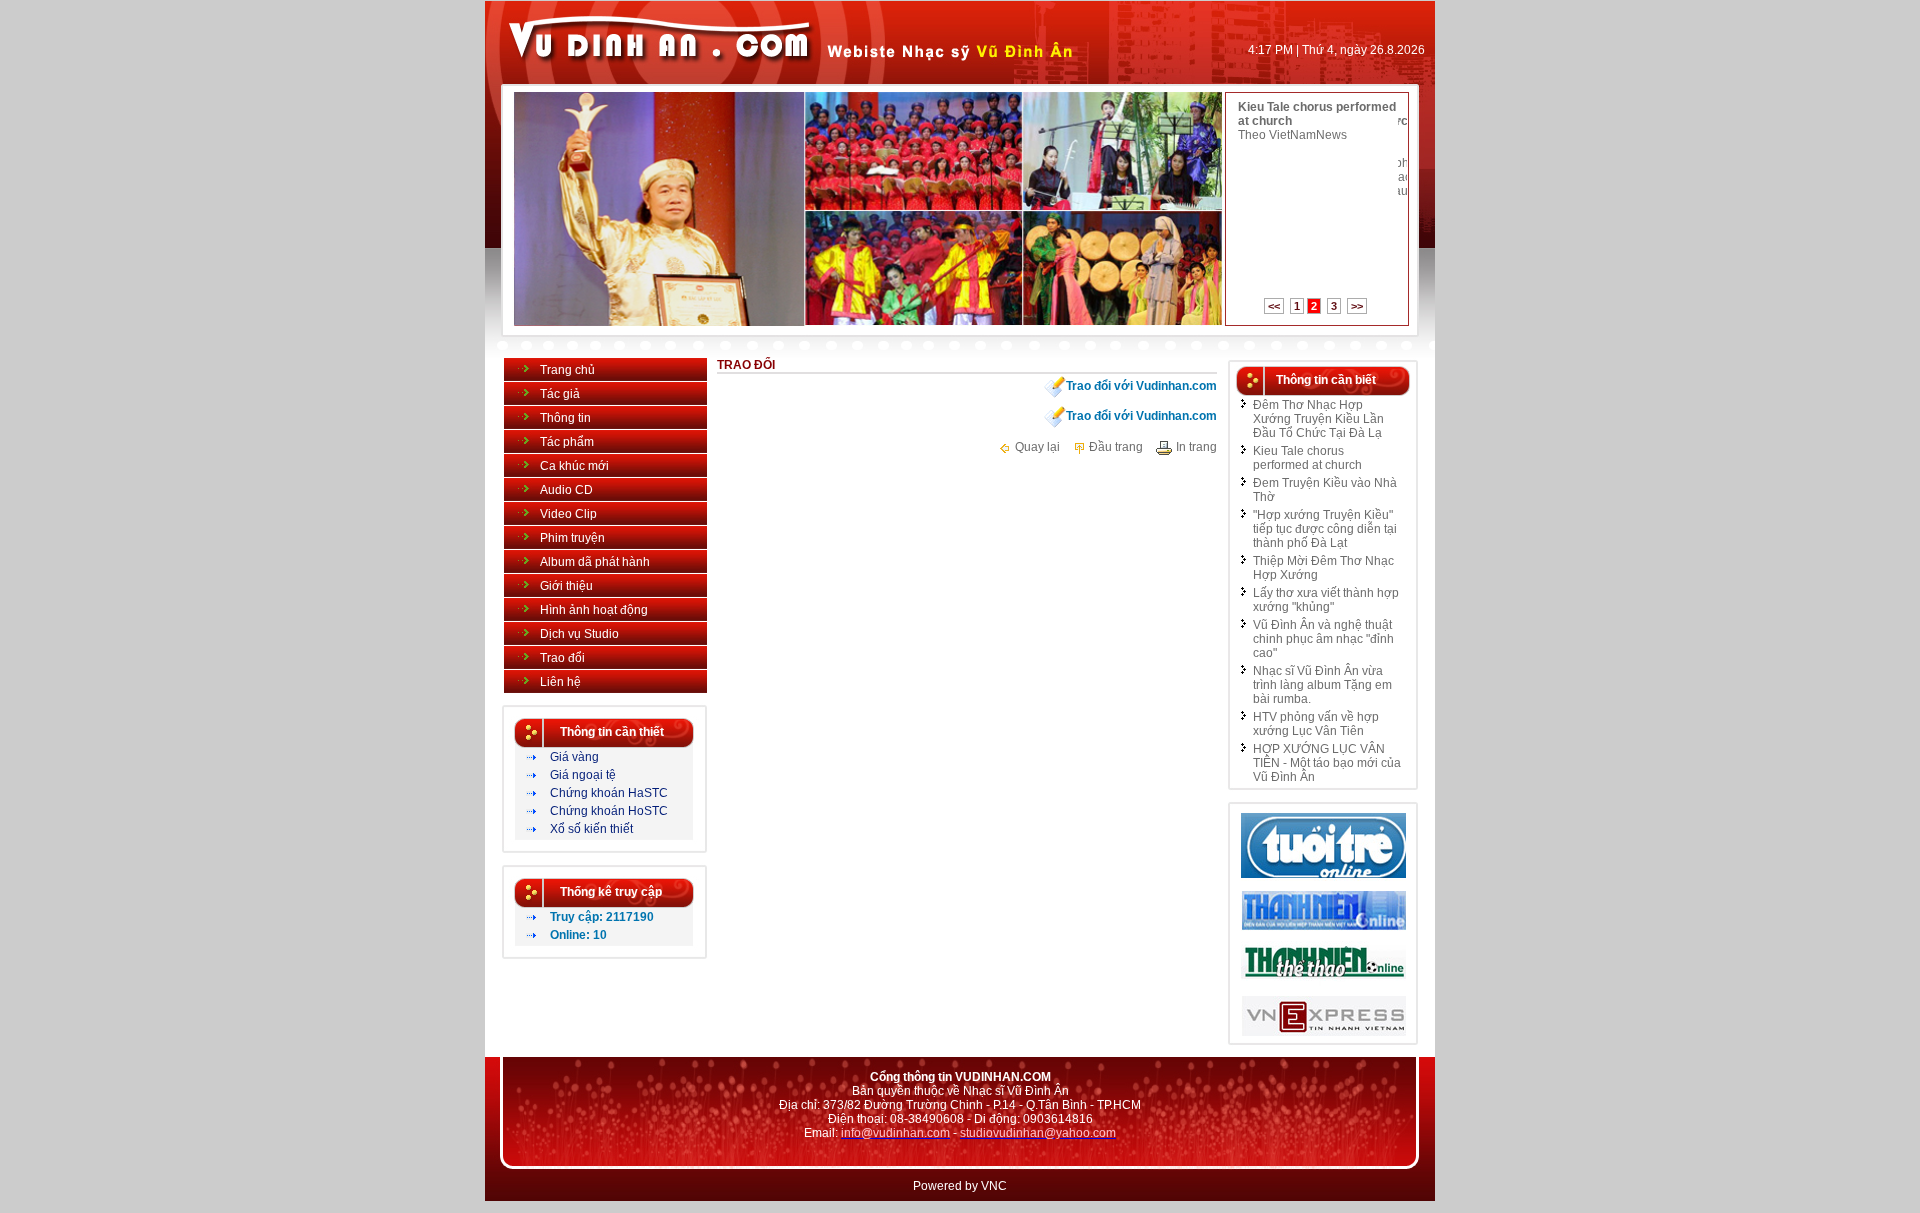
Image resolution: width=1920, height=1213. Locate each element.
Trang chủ (567, 370)
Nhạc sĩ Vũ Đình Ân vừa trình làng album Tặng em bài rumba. (1322, 685)
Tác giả (560, 394)
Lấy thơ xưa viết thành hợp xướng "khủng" (1326, 600)
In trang (1195, 447)
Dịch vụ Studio (579, 634)
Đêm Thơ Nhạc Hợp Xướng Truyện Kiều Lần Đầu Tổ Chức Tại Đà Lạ (1318, 419)
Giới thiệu (566, 586)
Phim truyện (572, 538)
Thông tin (565, 418)
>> (1357, 306)
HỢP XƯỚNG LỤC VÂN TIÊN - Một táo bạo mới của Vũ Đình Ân (1327, 763)
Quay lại (1036, 447)
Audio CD (566, 490)
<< (1274, 306)
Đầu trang (1114, 447)
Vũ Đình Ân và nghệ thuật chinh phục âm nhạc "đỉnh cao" (1323, 639)
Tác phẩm (567, 442)
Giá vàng (574, 757)
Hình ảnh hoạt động (594, 610)
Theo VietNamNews (1292, 135)
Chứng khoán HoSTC (609, 811)
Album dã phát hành (595, 562)
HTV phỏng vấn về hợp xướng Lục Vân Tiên (1316, 724)
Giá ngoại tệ (583, 775)
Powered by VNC (960, 1186)
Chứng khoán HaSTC (609, 793)
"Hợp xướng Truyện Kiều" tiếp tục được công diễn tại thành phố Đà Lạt (1325, 529)
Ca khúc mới (574, 466)
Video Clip (568, 514)
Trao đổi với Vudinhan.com (1141, 385)
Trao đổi (562, 658)
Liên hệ (560, 682)
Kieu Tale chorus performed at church (1307, 458)
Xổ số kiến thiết (591, 829)
